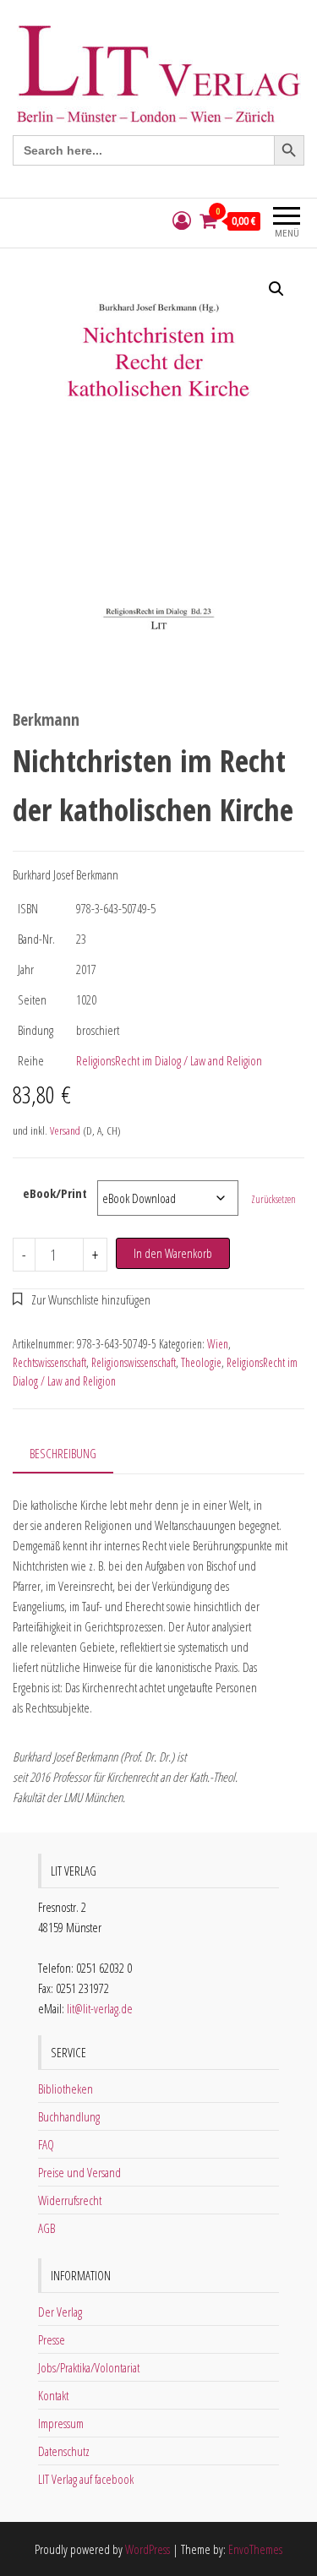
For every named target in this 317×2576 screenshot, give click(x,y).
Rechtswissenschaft (49, 1362)
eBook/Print (55, 1193)
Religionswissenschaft (134, 1362)
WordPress (148, 2549)
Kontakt (53, 2395)
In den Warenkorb (173, 1253)
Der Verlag (60, 2312)
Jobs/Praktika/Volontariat (89, 2367)
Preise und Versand (79, 2172)
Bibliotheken (66, 2089)
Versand (65, 1130)
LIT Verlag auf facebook (86, 2479)
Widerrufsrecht (70, 2200)
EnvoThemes (255, 2549)
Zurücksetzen (273, 1199)
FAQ (46, 2144)
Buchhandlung (69, 2116)
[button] (276, 289)
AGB (46, 2228)
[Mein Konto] (182, 221)
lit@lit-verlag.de (100, 2008)
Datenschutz (64, 2451)
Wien (218, 1344)
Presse (52, 2339)
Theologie (201, 1362)
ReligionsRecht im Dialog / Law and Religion (169, 1060)
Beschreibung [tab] (63, 1453)
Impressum (61, 2423)
